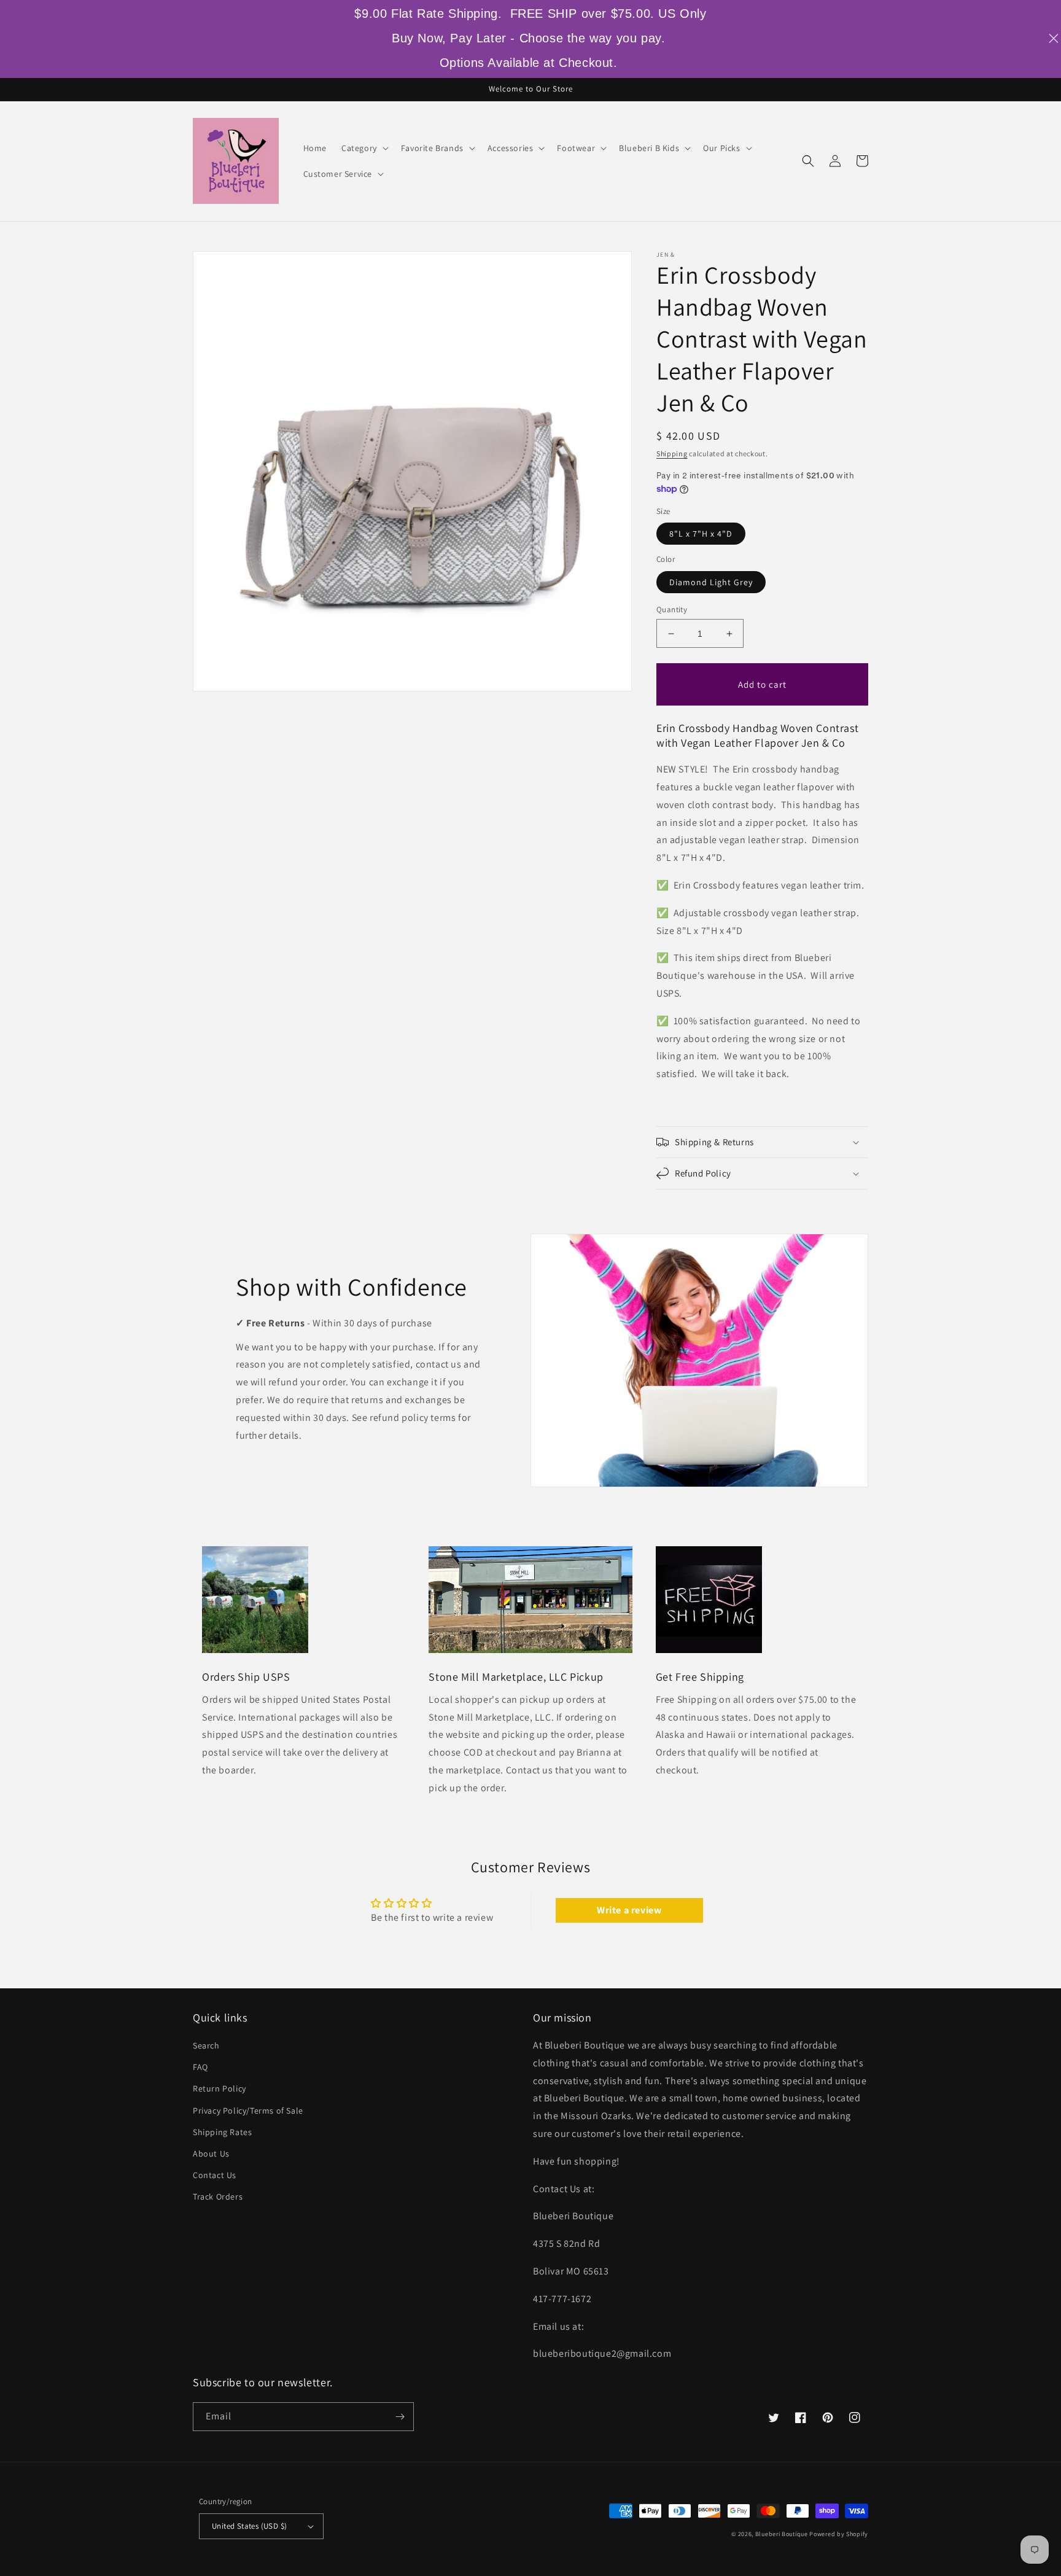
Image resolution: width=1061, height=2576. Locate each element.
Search (206, 2045)
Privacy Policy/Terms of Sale (248, 2111)
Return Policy (220, 2088)
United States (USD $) (249, 2526)
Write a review (629, 1910)
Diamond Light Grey (711, 582)
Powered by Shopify (839, 2534)
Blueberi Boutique (782, 2534)
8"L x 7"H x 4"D (701, 534)
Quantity (672, 609)
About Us (211, 2154)
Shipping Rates (222, 2132)
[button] (364, 148)
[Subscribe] (400, 2417)
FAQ (200, 2067)
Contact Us (215, 2175)
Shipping (672, 453)
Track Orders (218, 2197)
